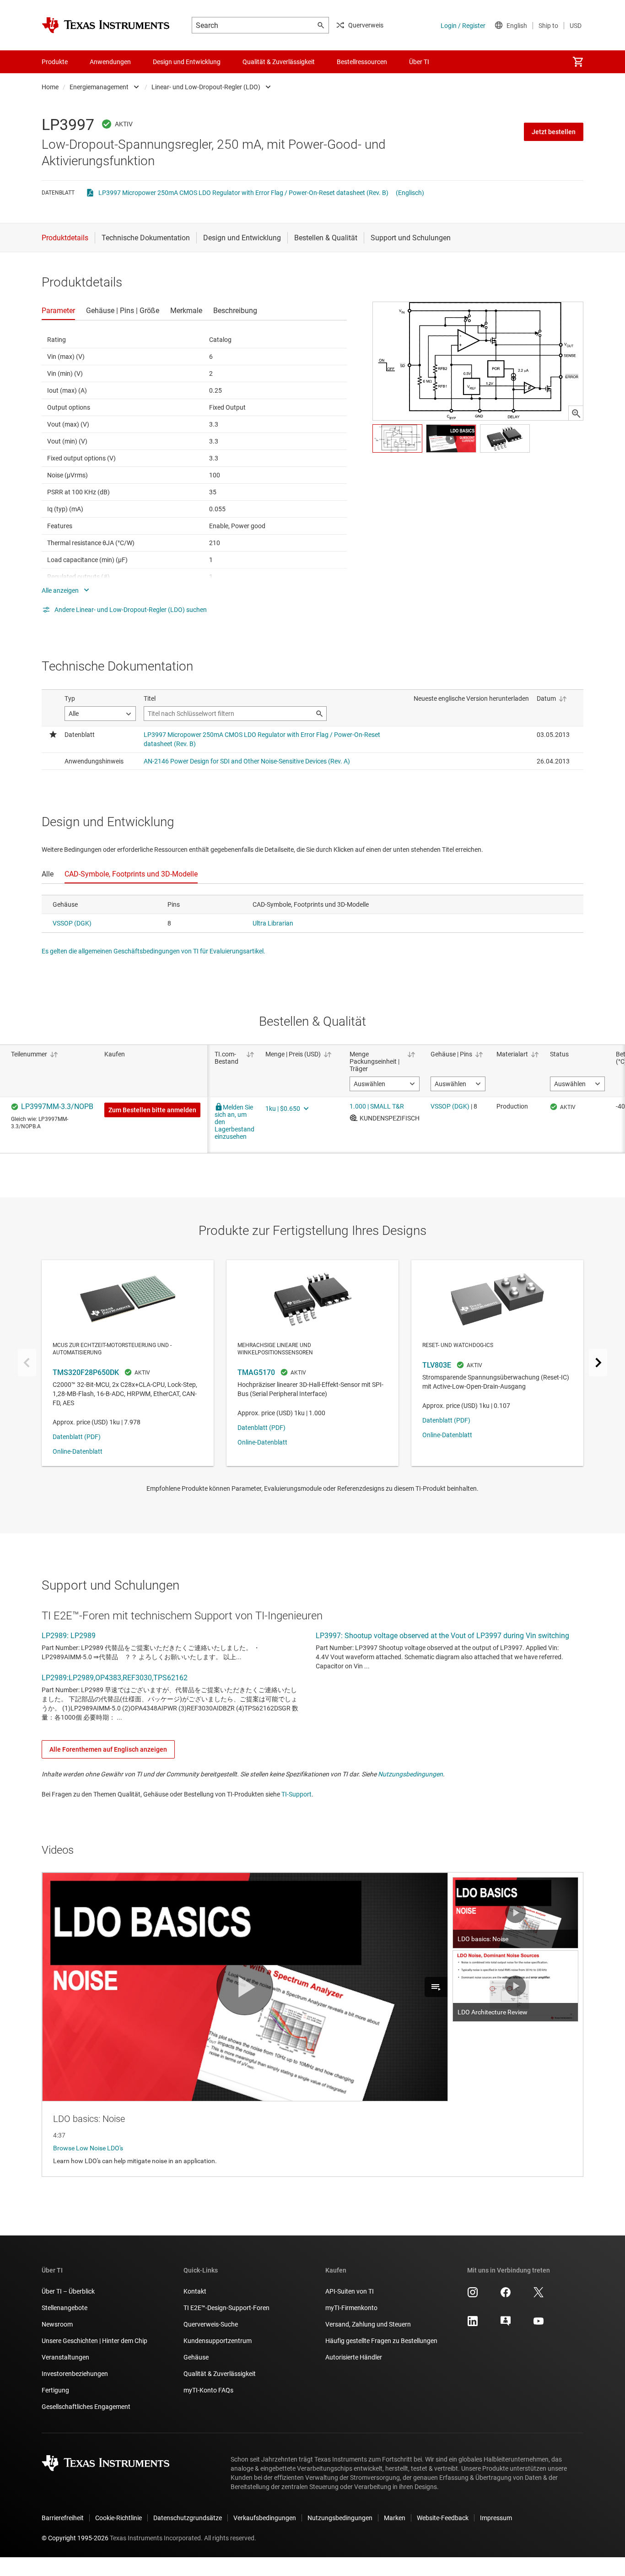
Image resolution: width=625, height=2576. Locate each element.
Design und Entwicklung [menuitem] (187, 62)
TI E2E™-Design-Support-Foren (226, 2308)
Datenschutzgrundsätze (188, 2518)
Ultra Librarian (273, 923)
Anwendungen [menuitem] (110, 62)
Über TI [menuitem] (419, 62)
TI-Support (296, 1794)
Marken (395, 2518)
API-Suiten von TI (350, 2291)
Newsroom (57, 2324)
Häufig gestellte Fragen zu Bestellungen (381, 2341)
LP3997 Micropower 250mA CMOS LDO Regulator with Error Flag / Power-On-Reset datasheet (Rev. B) (243, 193)
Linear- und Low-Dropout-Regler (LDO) (206, 87)
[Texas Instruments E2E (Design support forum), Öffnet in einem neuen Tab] (506, 2324)
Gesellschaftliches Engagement (86, 2407)
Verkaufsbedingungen (265, 2518)
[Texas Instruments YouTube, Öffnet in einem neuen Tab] (539, 2324)
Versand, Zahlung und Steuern (368, 2324)
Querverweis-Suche (211, 2324)
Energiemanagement (99, 87)
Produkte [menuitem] (55, 62)
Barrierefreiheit (63, 2518)
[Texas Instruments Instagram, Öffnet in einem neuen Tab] (473, 2295)
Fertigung (55, 2390)
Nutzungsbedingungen (410, 1774)
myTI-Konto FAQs (208, 2390)
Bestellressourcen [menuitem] (362, 62)
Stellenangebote (65, 2308)
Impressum (496, 2518)
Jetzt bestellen (554, 132)
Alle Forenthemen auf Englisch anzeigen (108, 1749)
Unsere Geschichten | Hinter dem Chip (94, 2341)
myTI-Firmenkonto (351, 2308)
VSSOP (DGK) (72, 923)
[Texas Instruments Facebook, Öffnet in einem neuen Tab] (506, 2295)
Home (50, 87)
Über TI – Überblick (68, 2291)
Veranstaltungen (65, 2357)
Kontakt (195, 2291)
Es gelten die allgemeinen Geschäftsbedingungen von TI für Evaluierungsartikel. (154, 951)
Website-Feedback (443, 2518)
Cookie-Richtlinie (119, 2518)
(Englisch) (410, 193)
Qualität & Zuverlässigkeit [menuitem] (279, 62)
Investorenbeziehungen (75, 2374)
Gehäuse (196, 2357)
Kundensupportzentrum (218, 2341)
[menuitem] (578, 62)
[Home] (106, 25)
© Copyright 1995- (75, 2538)
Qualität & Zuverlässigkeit (220, 2374)
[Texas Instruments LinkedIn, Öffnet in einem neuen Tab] (473, 2324)
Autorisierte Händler (354, 2357)
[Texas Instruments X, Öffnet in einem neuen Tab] (539, 2295)
